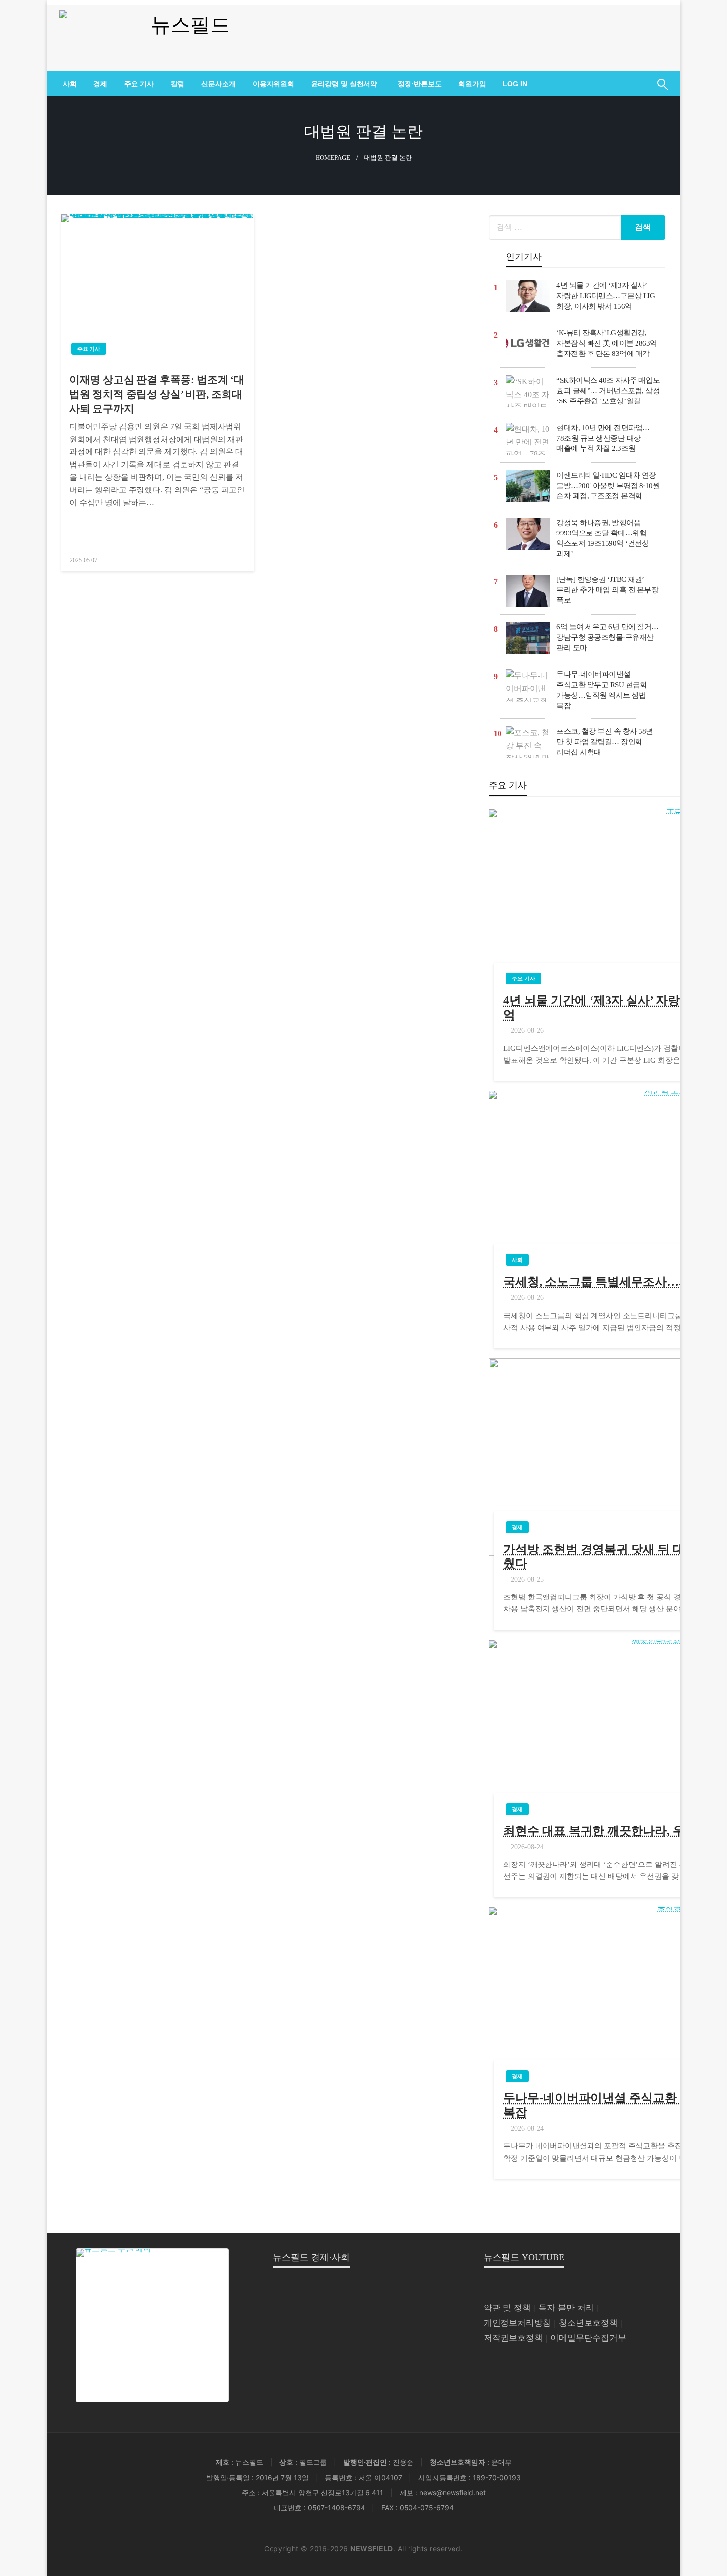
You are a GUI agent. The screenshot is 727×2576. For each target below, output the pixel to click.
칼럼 (178, 84)
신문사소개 (219, 84)
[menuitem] (70, 84)
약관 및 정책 (507, 2308)
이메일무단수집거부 (588, 2338)
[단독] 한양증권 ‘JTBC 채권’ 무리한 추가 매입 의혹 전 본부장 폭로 (607, 590)
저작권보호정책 (513, 2338)
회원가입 (472, 84)
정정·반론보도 (420, 84)
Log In (515, 84)
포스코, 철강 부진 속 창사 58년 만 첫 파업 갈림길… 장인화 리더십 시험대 (605, 742)
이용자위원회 (273, 84)
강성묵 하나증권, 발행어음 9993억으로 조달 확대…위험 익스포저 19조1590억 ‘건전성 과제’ (603, 538)
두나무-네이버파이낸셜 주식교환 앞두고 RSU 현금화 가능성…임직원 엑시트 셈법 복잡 (602, 690)
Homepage (333, 158)
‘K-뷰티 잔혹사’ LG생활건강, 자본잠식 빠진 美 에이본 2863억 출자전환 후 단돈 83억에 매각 (607, 343)
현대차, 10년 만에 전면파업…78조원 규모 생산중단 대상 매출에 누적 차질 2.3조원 (603, 438)
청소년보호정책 (588, 2323)
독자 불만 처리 (566, 2308)
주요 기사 (139, 84)
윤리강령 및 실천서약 (344, 84)
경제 (100, 84)
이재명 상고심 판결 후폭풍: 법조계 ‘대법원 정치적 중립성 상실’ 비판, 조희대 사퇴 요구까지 (157, 394)
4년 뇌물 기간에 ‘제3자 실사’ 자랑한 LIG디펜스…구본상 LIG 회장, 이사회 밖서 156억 (606, 296)
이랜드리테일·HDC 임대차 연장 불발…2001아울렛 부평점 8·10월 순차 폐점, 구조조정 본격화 (608, 486)
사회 (70, 84)
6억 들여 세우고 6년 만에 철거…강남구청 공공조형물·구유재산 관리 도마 (608, 637)
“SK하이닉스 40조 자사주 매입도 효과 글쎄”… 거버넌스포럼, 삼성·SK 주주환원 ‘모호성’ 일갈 (608, 391)
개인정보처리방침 (517, 2323)
